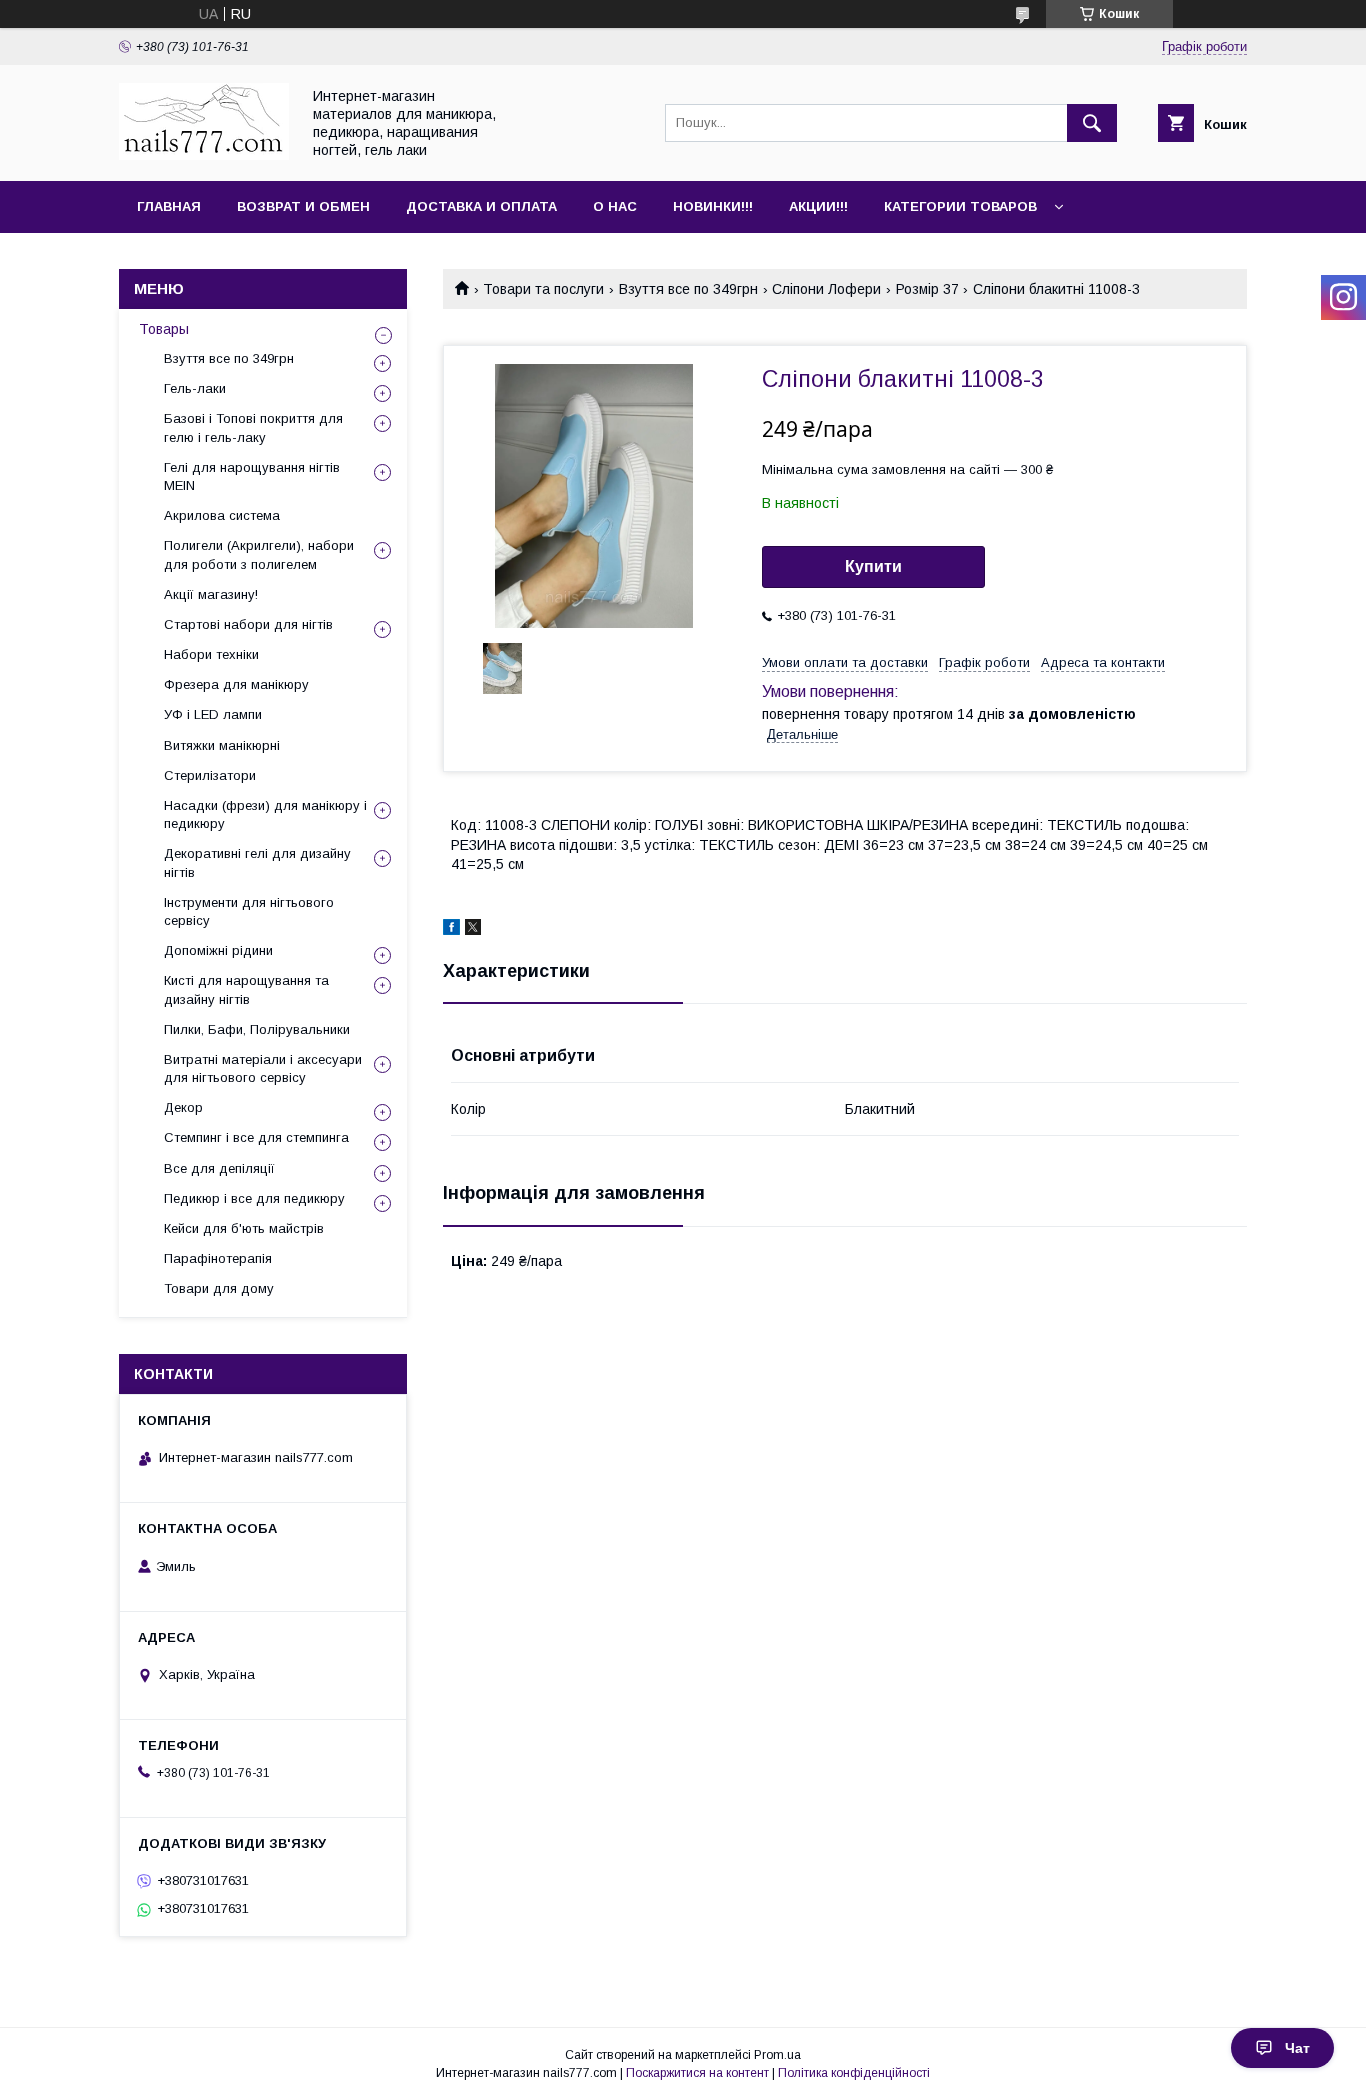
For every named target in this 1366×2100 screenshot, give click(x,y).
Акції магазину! (211, 594)
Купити (873, 566)
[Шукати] (1092, 123)
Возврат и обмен (303, 206)
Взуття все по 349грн (688, 289)
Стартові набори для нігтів (248, 624)
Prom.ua (777, 2055)
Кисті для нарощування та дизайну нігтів (246, 989)
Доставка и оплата (481, 206)
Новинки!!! (713, 206)
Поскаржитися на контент (697, 2073)
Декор (183, 1107)
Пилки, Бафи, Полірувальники (257, 1029)
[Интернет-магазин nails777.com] (204, 155)
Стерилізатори (210, 775)
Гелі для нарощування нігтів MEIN (252, 476)
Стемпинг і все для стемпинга (256, 1137)
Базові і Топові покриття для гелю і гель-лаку (253, 427)
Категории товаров (960, 206)
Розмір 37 (927, 289)
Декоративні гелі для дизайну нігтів (257, 862)
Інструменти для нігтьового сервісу (249, 911)
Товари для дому (219, 1288)
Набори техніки (211, 654)
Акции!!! (818, 206)
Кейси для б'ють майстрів (244, 1228)
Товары (164, 329)
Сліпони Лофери (826, 289)
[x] (473, 930)
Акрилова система (222, 515)
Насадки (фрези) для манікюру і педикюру (265, 814)
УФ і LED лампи (213, 714)
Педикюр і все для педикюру (254, 1198)
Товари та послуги (543, 289)
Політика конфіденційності (854, 2073)
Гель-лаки (195, 388)
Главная (169, 206)
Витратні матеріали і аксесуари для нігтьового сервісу (263, 1068)
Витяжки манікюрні (222, 745)
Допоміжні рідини (218, 950)
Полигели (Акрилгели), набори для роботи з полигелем (259, 554)
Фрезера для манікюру (236, 684)
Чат (1297, 2048)
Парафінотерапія (218, 1258)
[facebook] (451, 930)
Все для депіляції (219, 1168)
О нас (615, 206)
